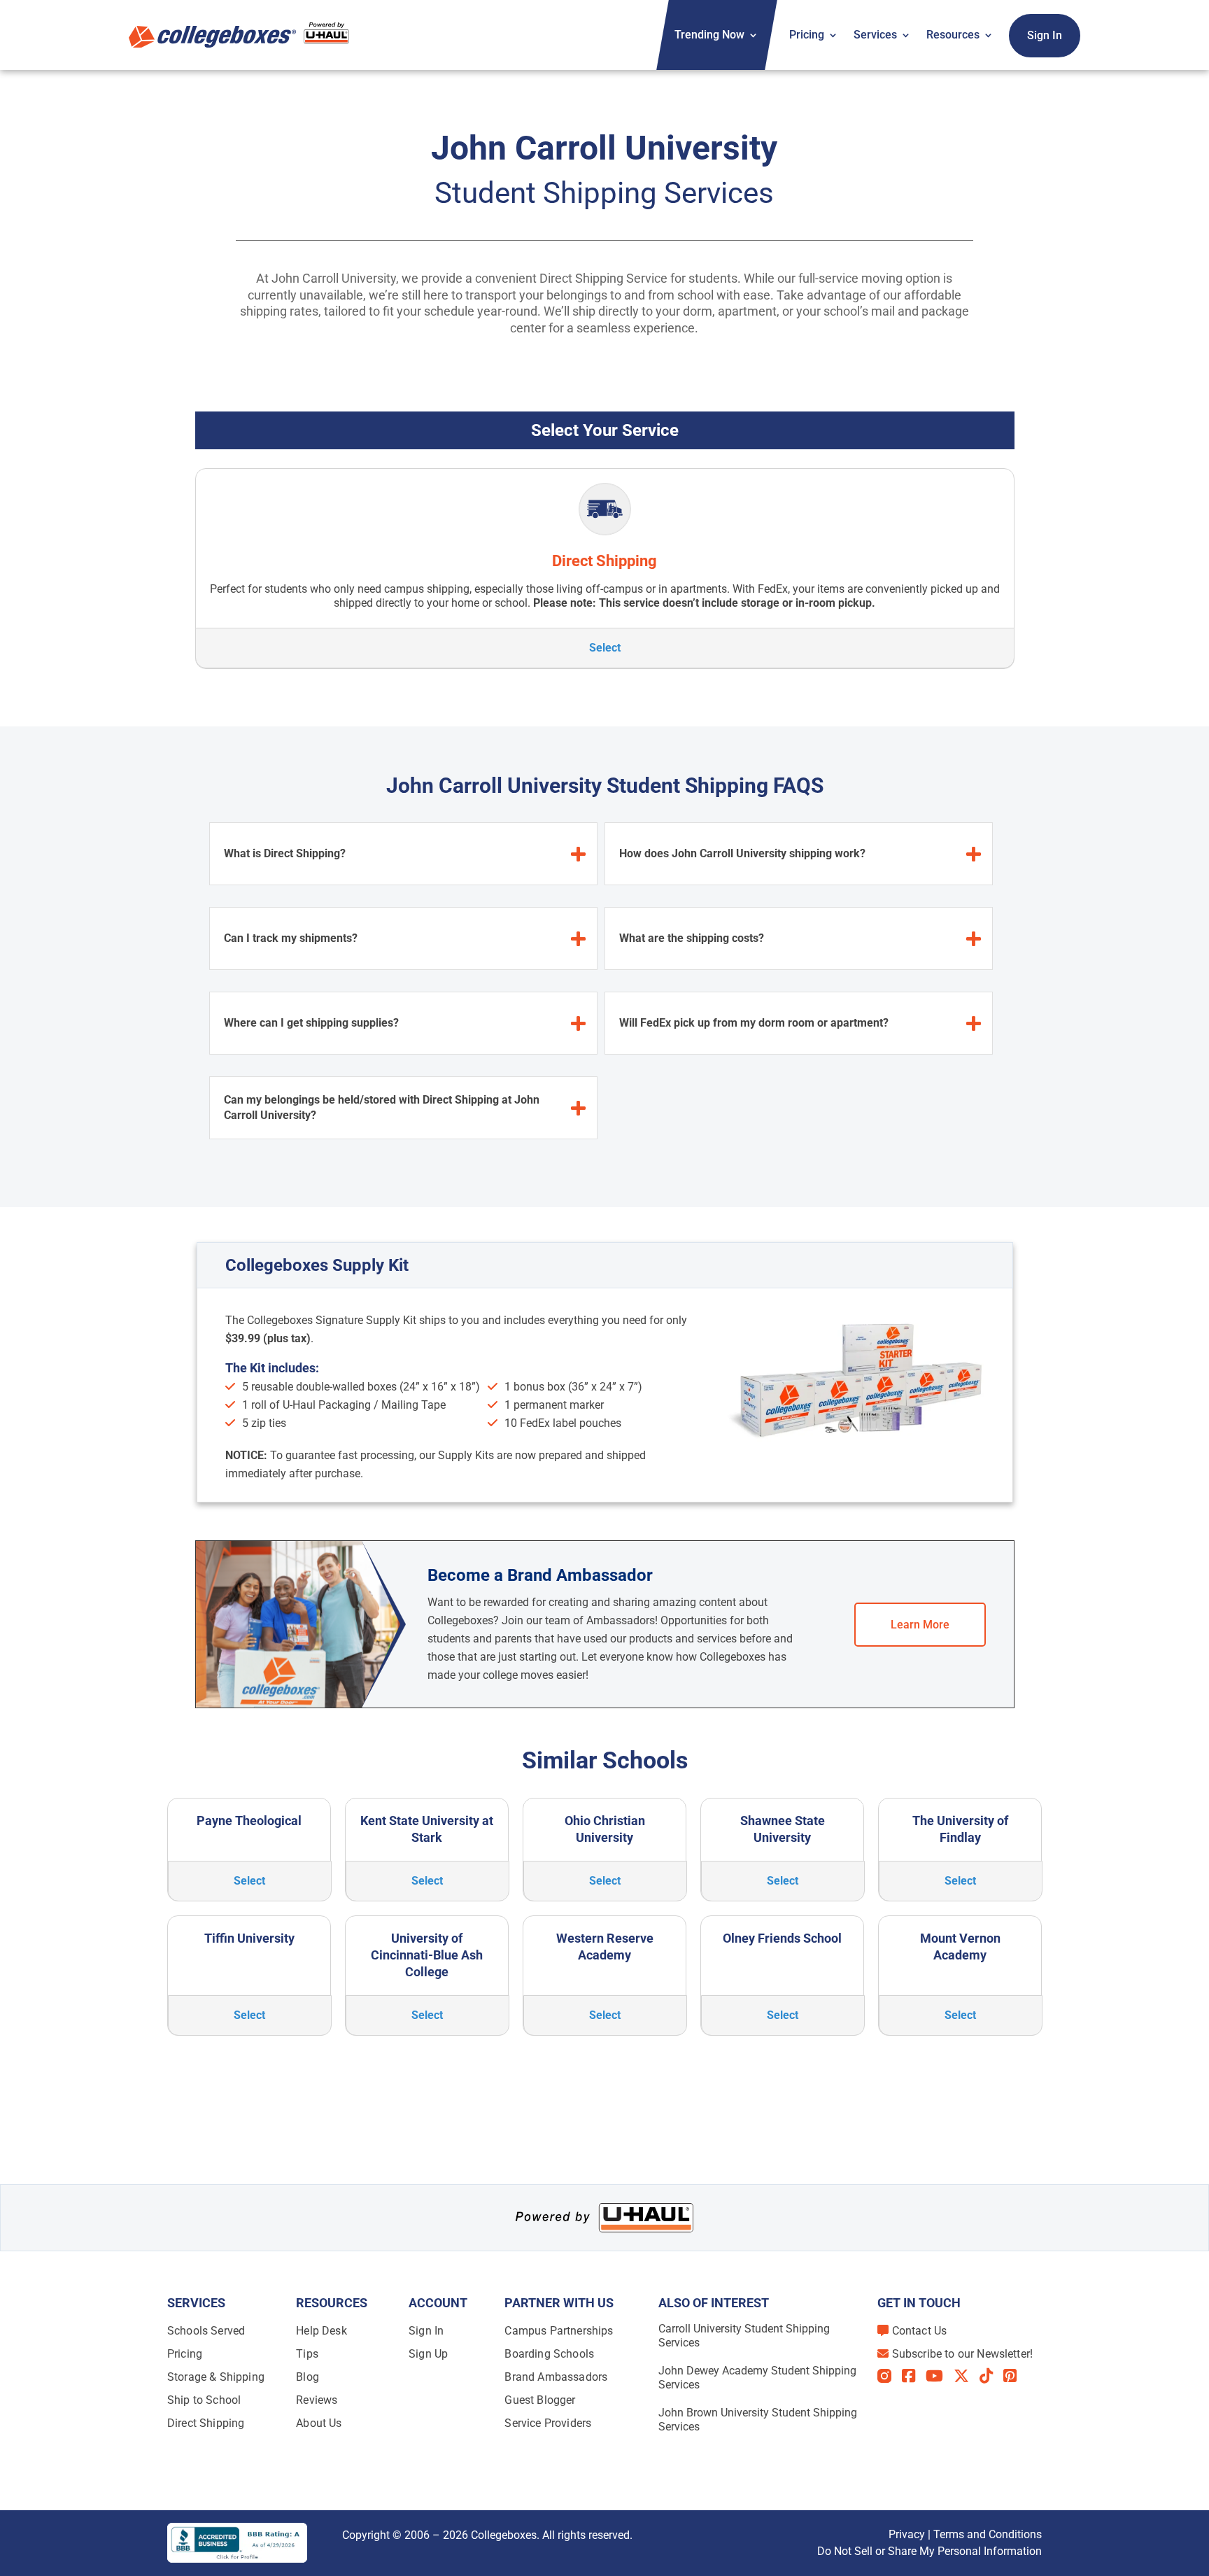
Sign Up (428, 2354)
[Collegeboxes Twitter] (967, 2376)
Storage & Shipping (216, 2377)
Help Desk (321, 2331)
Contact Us (920, 2331)
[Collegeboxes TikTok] (991, 2376)
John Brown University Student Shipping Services (758, 2420)
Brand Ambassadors (556, 2377)
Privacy (907, 2534)
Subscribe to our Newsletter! (962, 2354)
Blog (307, 2377)
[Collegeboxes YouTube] (940, 2376)
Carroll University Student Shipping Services (744, 2336)
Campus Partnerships (559, 2331)
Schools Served (206, 2331)
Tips (307, 2354)
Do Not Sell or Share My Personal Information (929, 2551)
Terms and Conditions (988, 2534)
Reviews (317, 2400)
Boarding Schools (549, 2354)
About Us (319, 2423)
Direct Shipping (206, 2423)
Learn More (920, 1625)
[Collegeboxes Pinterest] (1015, 2376)
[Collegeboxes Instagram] (890, 2377)
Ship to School (204, 2400)
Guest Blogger (540, 2400)
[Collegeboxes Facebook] (914, 2376)
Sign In (1045, 35)
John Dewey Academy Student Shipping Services (757, 2378)
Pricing (807, 35)
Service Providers (548, 2423)
